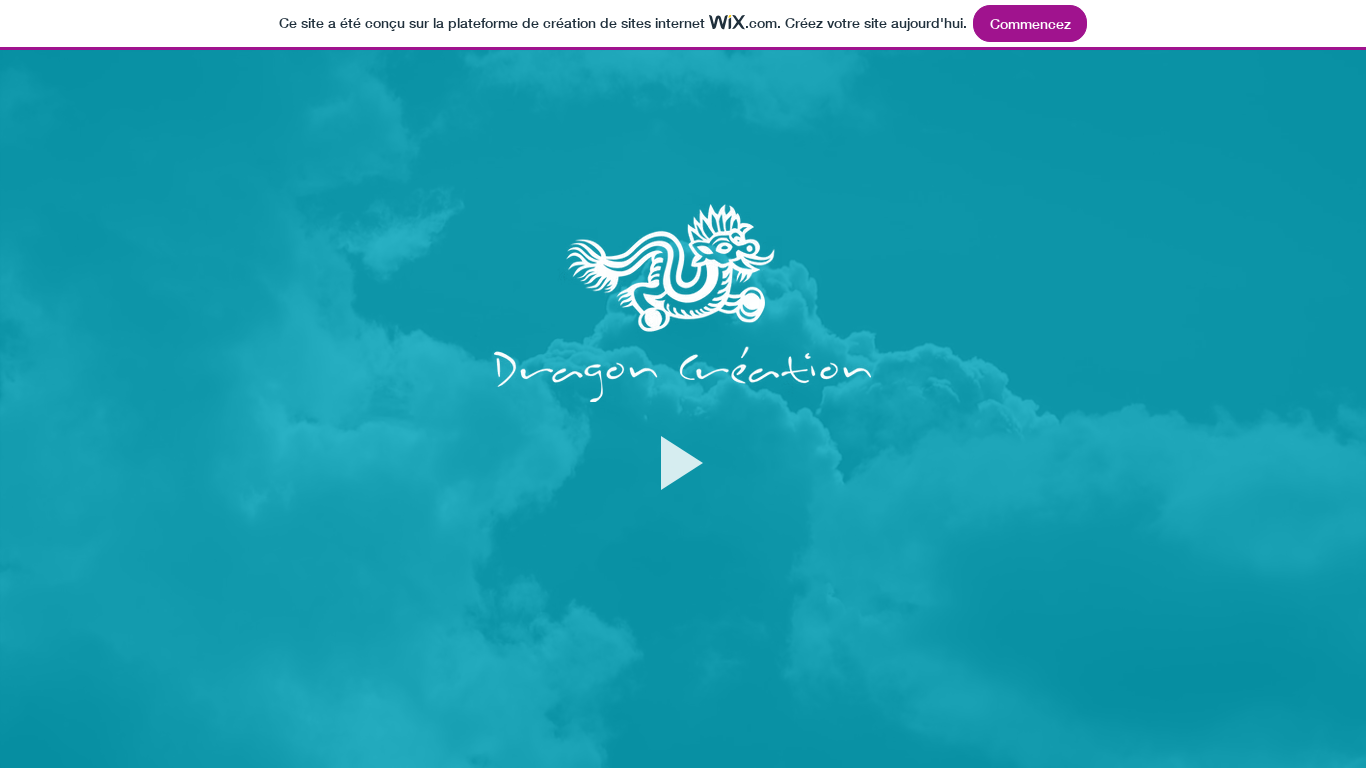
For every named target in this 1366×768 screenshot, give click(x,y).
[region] (682, 506)
